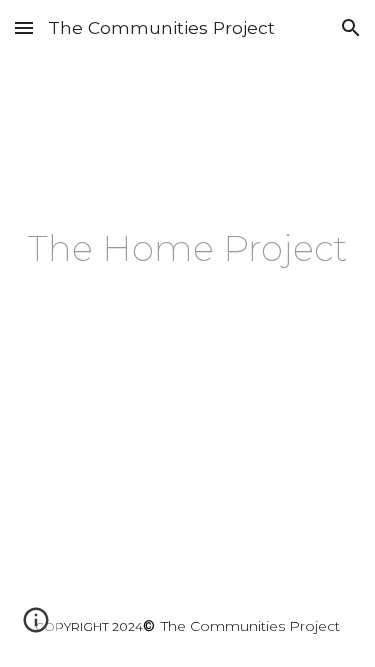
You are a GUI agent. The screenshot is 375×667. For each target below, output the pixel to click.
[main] (188, 243)
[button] (24, 27)
